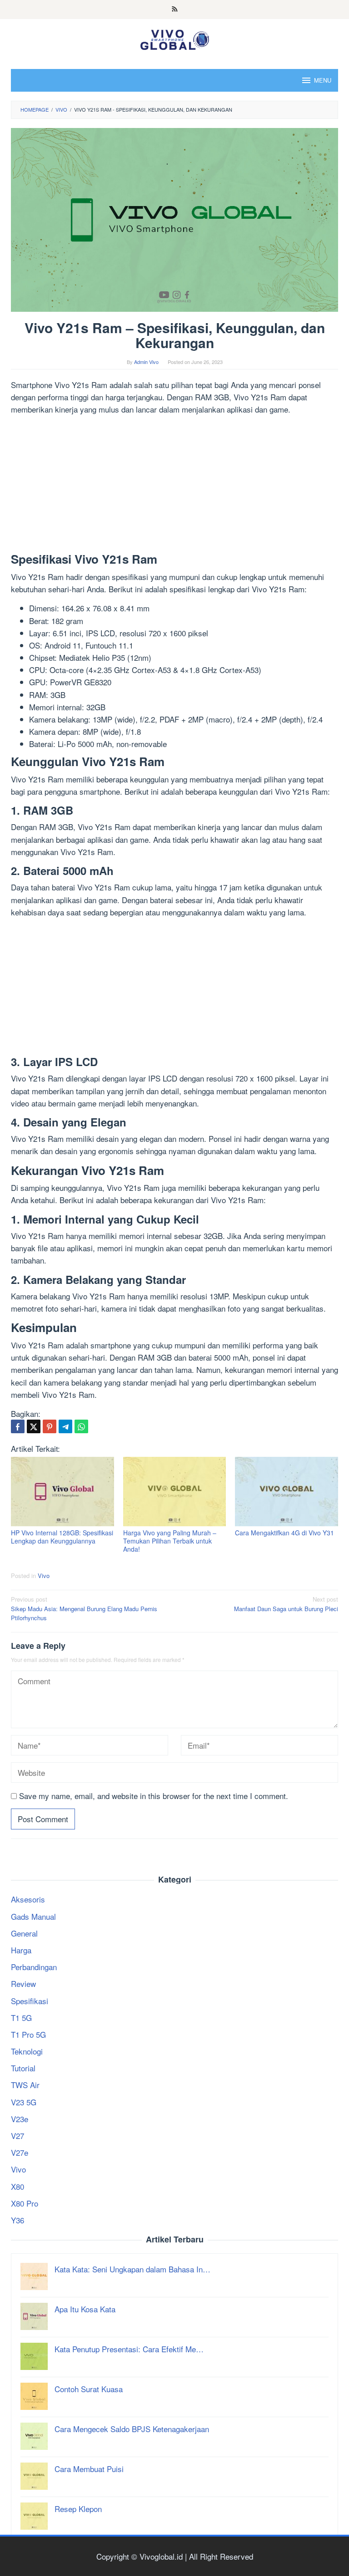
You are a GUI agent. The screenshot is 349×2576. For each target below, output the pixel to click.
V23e (20, 2119)
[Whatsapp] (81, 1426)
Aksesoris (28, 1899)
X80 (17, 2186)
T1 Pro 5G (28, 2034)
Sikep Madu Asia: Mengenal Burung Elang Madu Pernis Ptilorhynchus (84, 1609)
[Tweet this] (34, 1426)
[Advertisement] (174, 486)
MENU (323, 80)
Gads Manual (33, 1916)
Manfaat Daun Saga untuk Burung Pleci (286, 1604)
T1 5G (21, 2018)
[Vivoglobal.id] (174, 38)
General (24, 1933)
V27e (20, 2152)
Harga (21, 1950)
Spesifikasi (30, 2001)
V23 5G (24, 2102)
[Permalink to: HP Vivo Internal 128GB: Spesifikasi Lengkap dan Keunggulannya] (62, 1492)
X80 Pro (25, 2203)
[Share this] (18, 1426)
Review (23, 1984)
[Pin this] (50, 1426)
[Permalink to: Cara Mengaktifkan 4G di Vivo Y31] (287, 1492)
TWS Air (25, 2085)
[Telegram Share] (65, 1426)
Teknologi (27, 2051)
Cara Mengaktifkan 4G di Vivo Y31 (284, 1533)
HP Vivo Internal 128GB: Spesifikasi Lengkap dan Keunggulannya (62, 1537)
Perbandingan (34, 1967)
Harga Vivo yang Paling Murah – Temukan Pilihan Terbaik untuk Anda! (170, 1541)
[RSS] (175, 10)
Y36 (17, 2220)
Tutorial (23, 2068)
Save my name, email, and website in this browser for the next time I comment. (154, 1796)
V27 (17, 2136)
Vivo (44, 1576)
